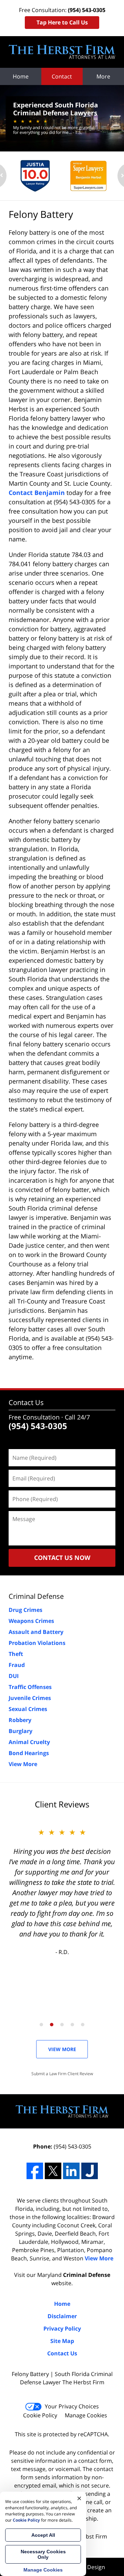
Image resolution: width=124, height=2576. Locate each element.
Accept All (43, 2535)
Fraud (17, 1665)
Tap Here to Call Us (62, 22)
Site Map (62, 2341)
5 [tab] (83, 2025)
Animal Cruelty (29, 1742)
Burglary (20, 1731)
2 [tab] (52, 2025)
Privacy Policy (62, 2329)
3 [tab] (62, 2025)
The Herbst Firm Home (62, 52)
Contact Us (26, 1402)
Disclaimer (62, 2316)
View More (23, 1764)
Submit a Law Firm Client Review (62, 2074)
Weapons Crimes (31, 1621)
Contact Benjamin (37, 493)
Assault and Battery (36, 1632)
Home (21, 76)
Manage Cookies (86, 2415)
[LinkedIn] (71, 2171)
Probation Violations (37, 1643)
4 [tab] (72, 2025)
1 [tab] (41, 2025)
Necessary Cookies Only (43, 2554)
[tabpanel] (62, 1891)
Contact (62, 76)
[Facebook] (35, 2171)
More (103, 76)
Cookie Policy (40, 2415)
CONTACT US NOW (62, 1558)
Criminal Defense (36, 1596)
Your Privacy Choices (72, 2406)
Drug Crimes (25, 1610)
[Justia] (90, 2171)
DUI (14, 1676)
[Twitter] (53, 2171)
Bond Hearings (29, 1753)
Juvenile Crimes (30, 1698)
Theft (16, 1654)
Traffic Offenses (30, 1687)
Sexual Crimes (28, 1709)
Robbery (20, 1720)
